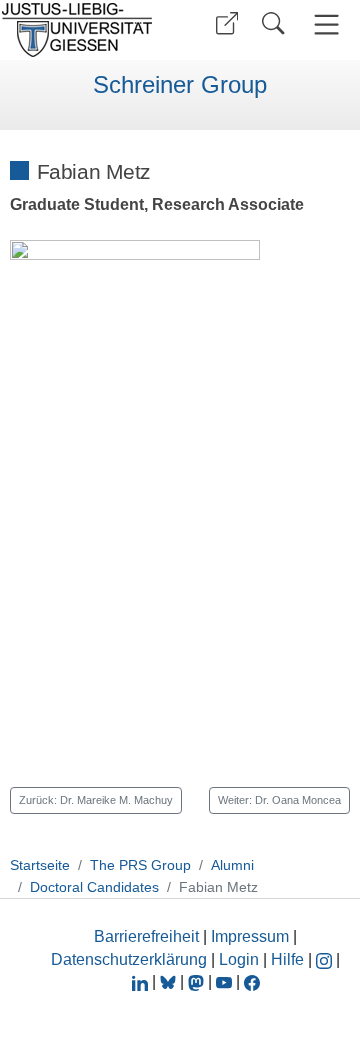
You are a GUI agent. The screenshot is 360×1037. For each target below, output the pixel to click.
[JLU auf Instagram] (326, 959)
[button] (227, 23)
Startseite (40, 865)
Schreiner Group (180, 85)
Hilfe (287, 959)
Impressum (250, 936)
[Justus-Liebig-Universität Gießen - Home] (83, 30)
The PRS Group (140, 865)
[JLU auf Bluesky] (170, 981)
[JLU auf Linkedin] (142, 981)
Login (241, 959)
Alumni (232, 865)
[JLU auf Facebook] (252, 981)
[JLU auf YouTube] (224, 981)
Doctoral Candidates (94, 887)
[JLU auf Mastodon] (198, 981)
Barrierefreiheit (146, 936)
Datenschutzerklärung (129, 959)
